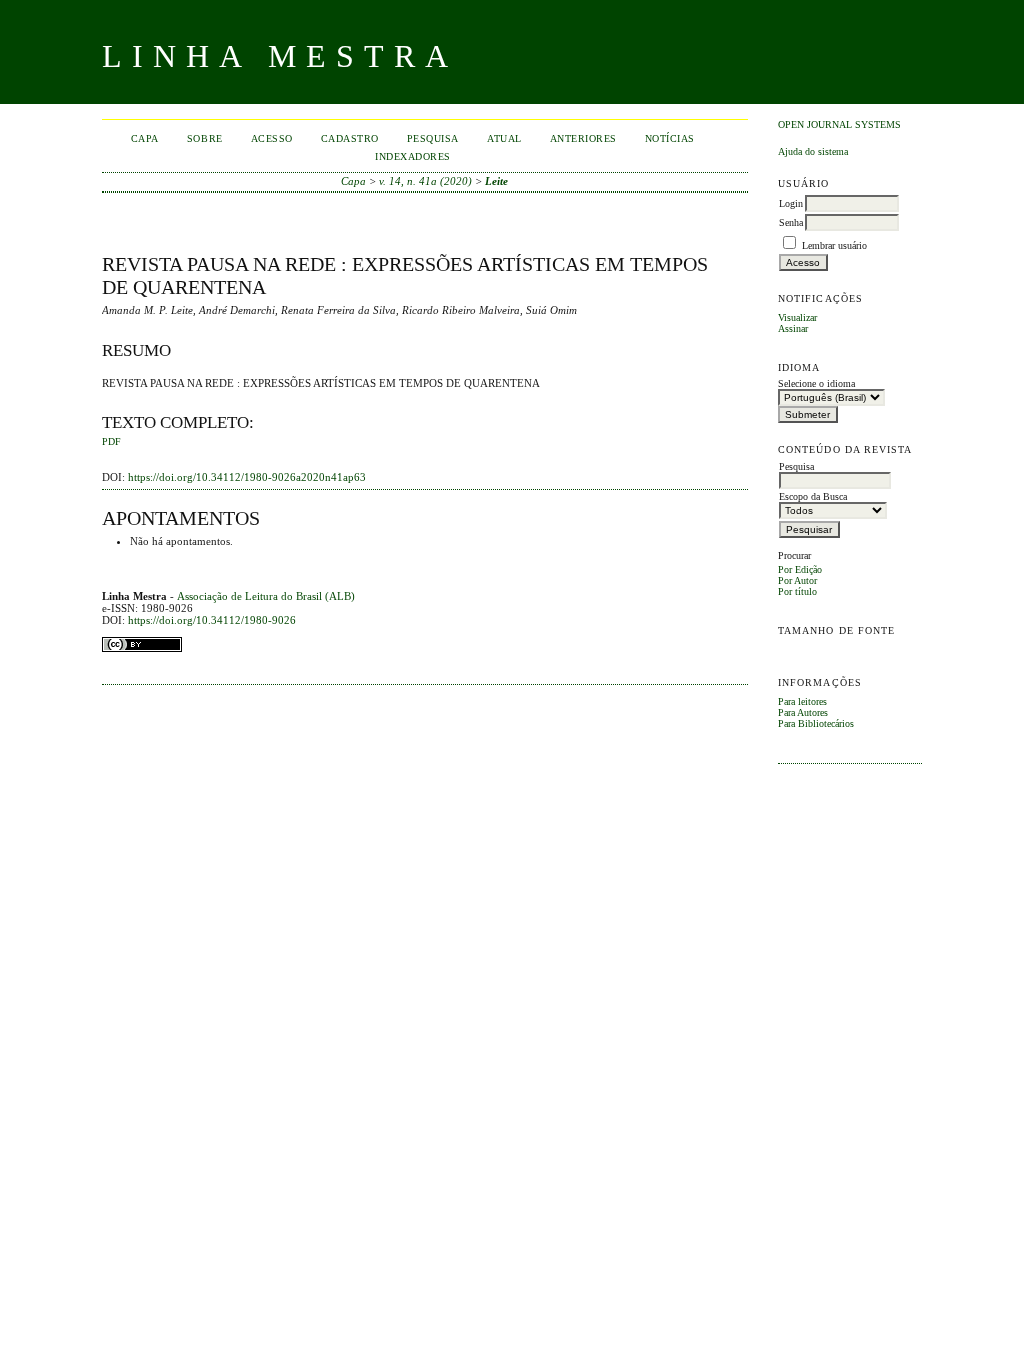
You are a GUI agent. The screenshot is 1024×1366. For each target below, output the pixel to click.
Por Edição (800, 569)
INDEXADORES (413, 156)
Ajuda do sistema (813, 151)
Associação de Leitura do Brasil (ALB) (266, 596)
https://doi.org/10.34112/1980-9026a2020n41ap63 (247, 477)
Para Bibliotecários (816, 723)
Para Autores (803, 712)
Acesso (272, 138)
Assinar (793, 328)
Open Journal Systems (839, 124)
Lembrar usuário (834, 245)
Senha (791, 222)
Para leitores (802, 701)
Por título (797, 591)
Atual (504, 138)
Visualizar (797, 317)
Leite (496, 181)
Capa (145, 138)
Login (791, 203)
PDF (111, 442)
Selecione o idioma (816, 383)
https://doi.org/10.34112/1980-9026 (212, 620)
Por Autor (797, 580)
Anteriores (583, 138)
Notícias (670, 138)
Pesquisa (433, 138)
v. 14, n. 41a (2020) (425, 181)
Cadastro (350, 138)
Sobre (205, 138)
